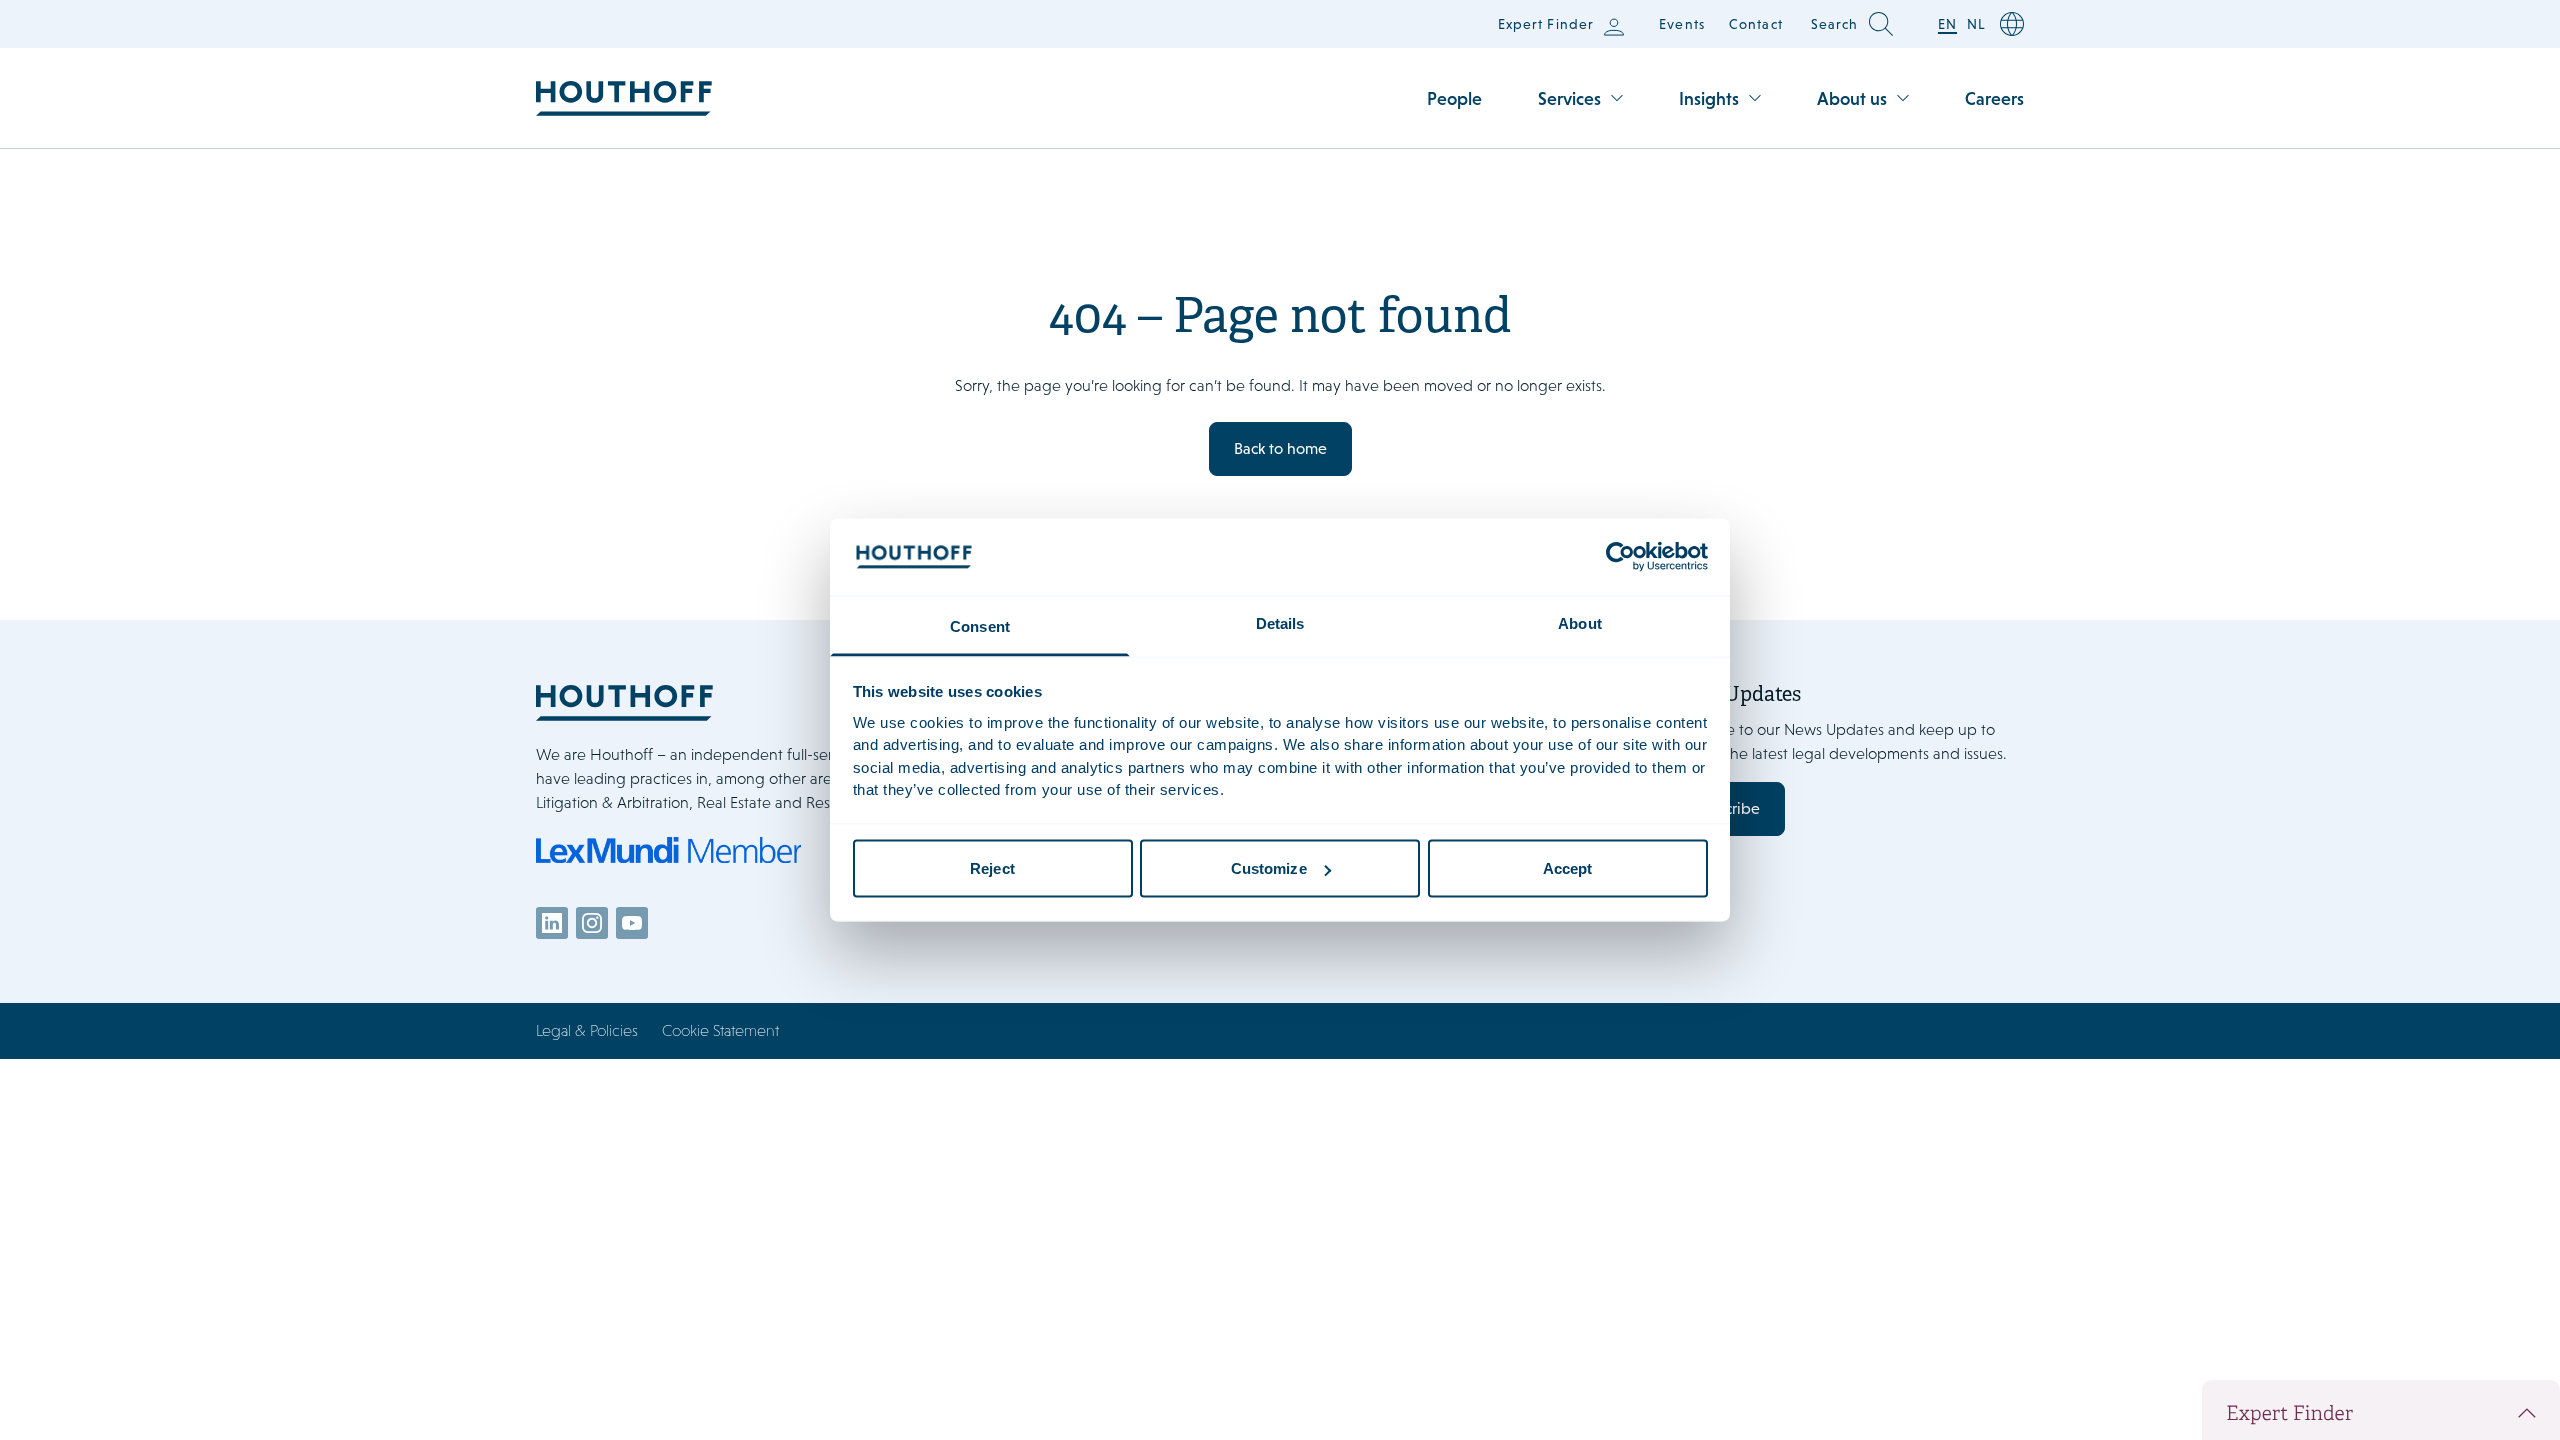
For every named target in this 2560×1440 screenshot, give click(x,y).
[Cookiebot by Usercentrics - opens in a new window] (1620, 557)
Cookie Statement (720, 1030)
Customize (1269, 868)
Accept (1568, 868)
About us (1852, 98)
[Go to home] (624, 98)
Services (1569, 98)
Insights (1709, 98)
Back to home (1280, 448)
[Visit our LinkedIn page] (552, 923)
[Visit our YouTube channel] (632, 923)
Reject (992, 868)
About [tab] (1580, 622)
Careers (1994, 98)
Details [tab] (1280, 622)
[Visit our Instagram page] (592, 923)
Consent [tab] (980, 625)
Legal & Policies (587, 1030)
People (1454, 98)
